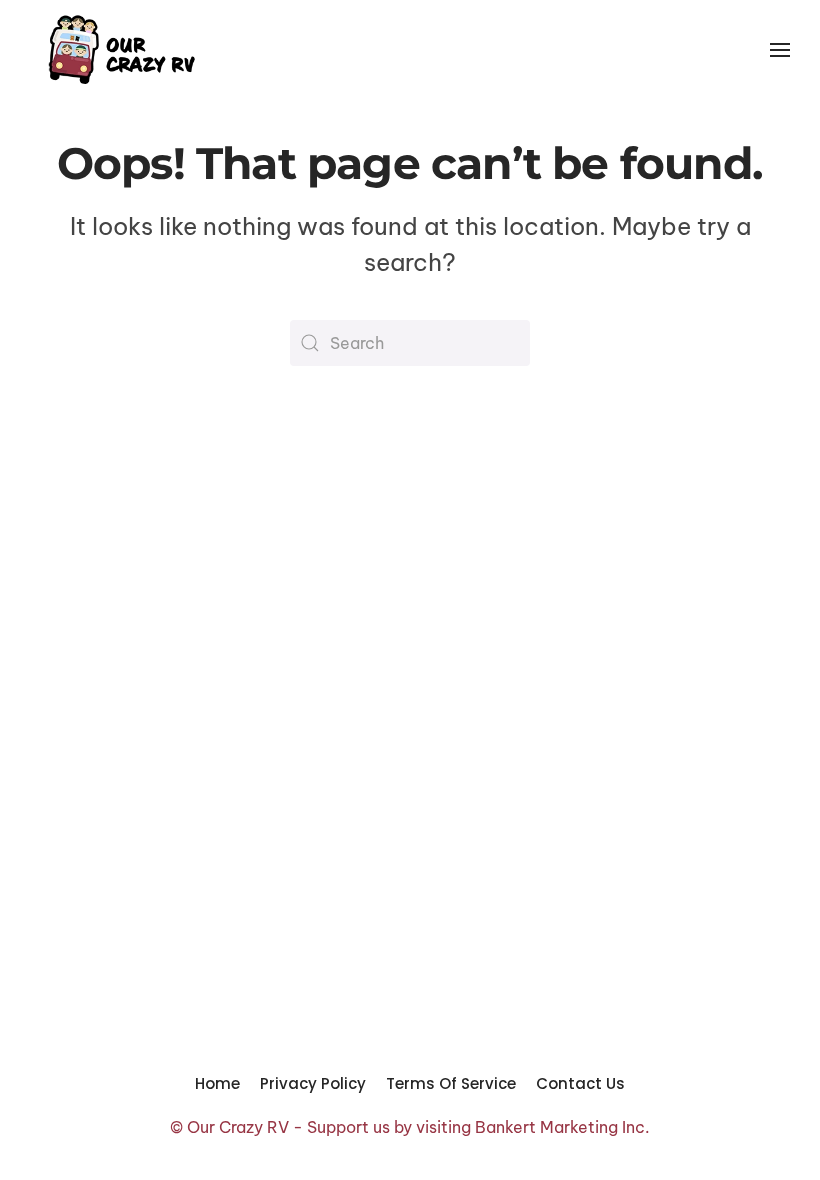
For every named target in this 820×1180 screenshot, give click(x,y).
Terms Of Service (451, 1083)
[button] (780, 50)
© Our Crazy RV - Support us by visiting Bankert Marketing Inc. (410, 1127)
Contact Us (580, 1083)
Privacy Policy (313, 1083)
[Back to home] (120, 50)
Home (217, 1083)
